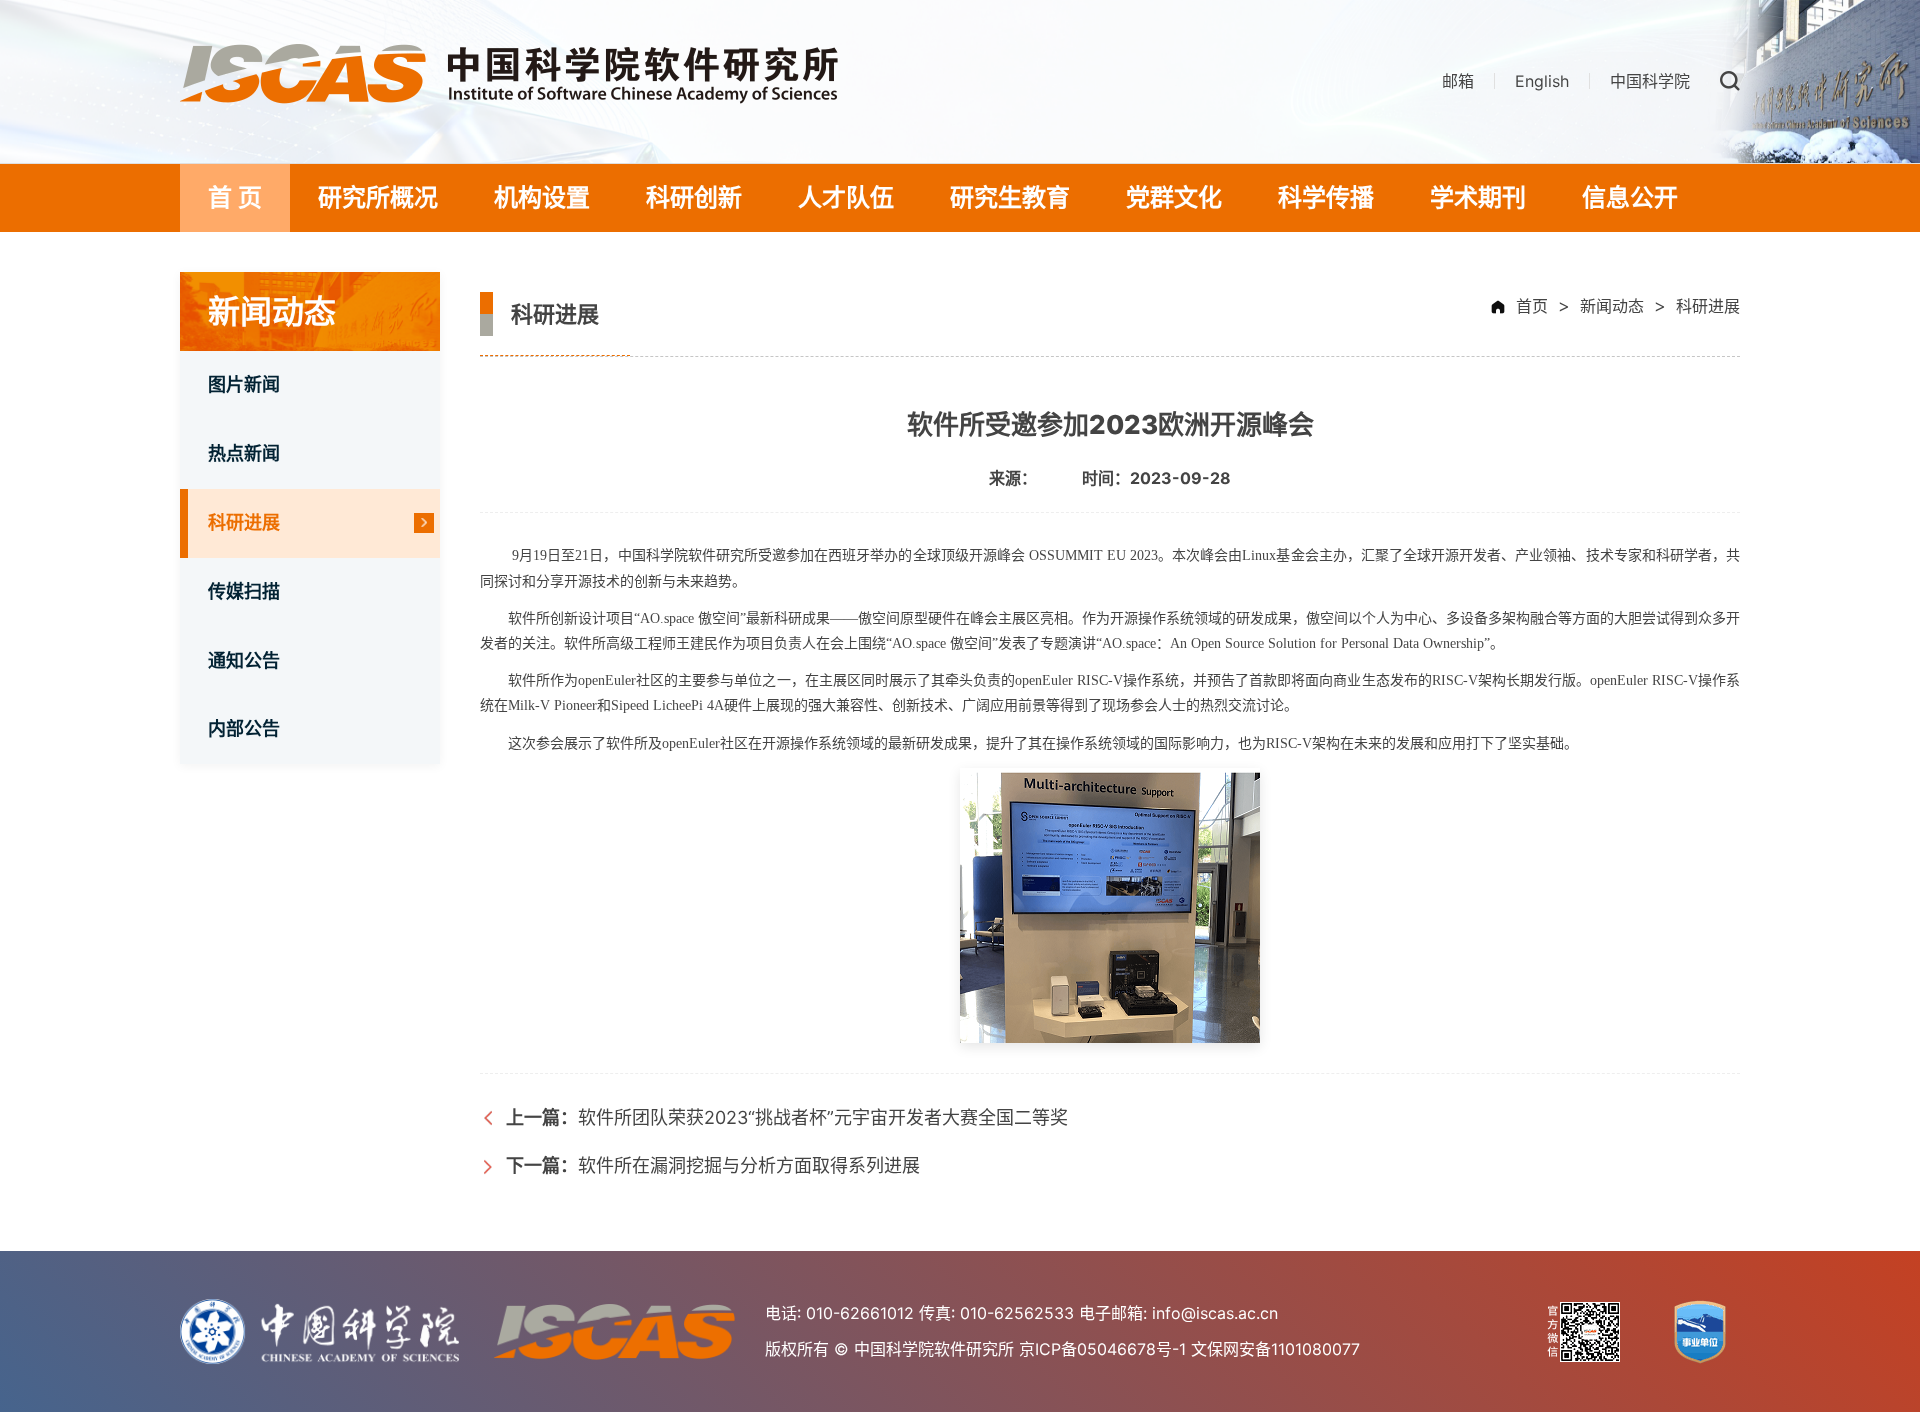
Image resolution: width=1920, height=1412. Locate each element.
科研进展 (244, 522)
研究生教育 (1010, 197)
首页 (1532, 306)
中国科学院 (1650, 81)
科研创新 (694, 197)
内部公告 (244, 728)
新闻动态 (1612, 306)
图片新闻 (244, 384)
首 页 (235, 197)
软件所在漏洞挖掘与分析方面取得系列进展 (713, 1165)
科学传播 (1326, 197)
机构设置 (542, 197)
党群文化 (1174, 197)
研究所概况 (378, 197)
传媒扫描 (244, 591)
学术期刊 (1478, 197)
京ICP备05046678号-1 (1102, 1349)
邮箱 (1458, 81)
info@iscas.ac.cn (1215, 1313)
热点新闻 (244, 453)
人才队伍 (846, 197)
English (1542, 81)
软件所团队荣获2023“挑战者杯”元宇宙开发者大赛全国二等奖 (787, 1117)
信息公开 (1630, 197)
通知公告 (244, 660)
